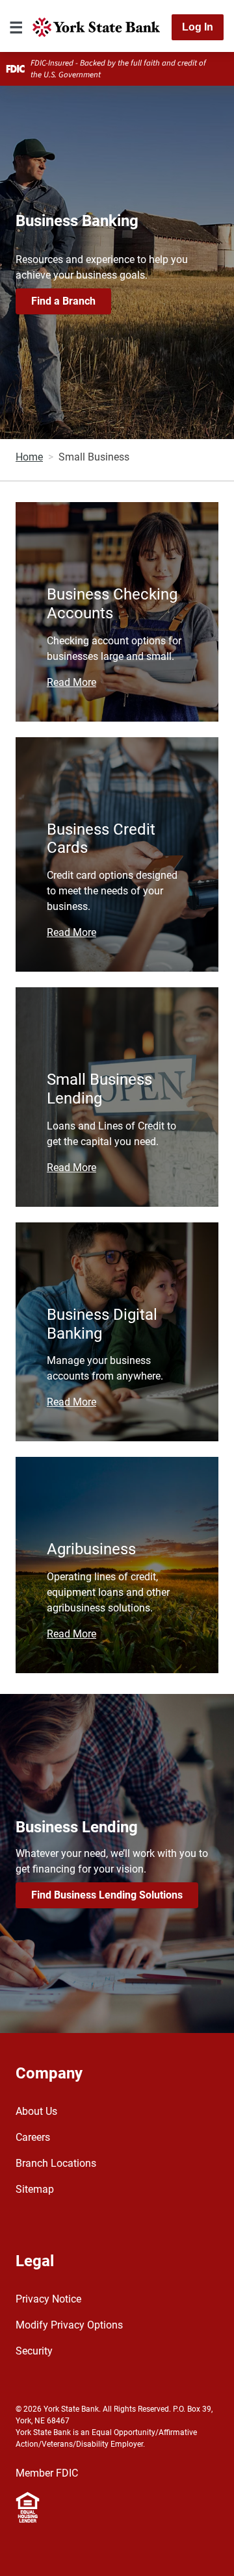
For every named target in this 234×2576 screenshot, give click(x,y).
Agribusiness (91, 1549)
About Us (36, 2111)
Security (34, 2351)
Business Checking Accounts (112, 604)
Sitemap (35, 2189)
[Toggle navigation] (16, 27)
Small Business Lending (99, 1089)
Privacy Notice (48, 2299)
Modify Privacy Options (69, 2325)
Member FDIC (47, 2473)
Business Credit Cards (101, 839)
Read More (71, 682)
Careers (33, 2137)
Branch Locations (56, 2163)
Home (29, 457)
